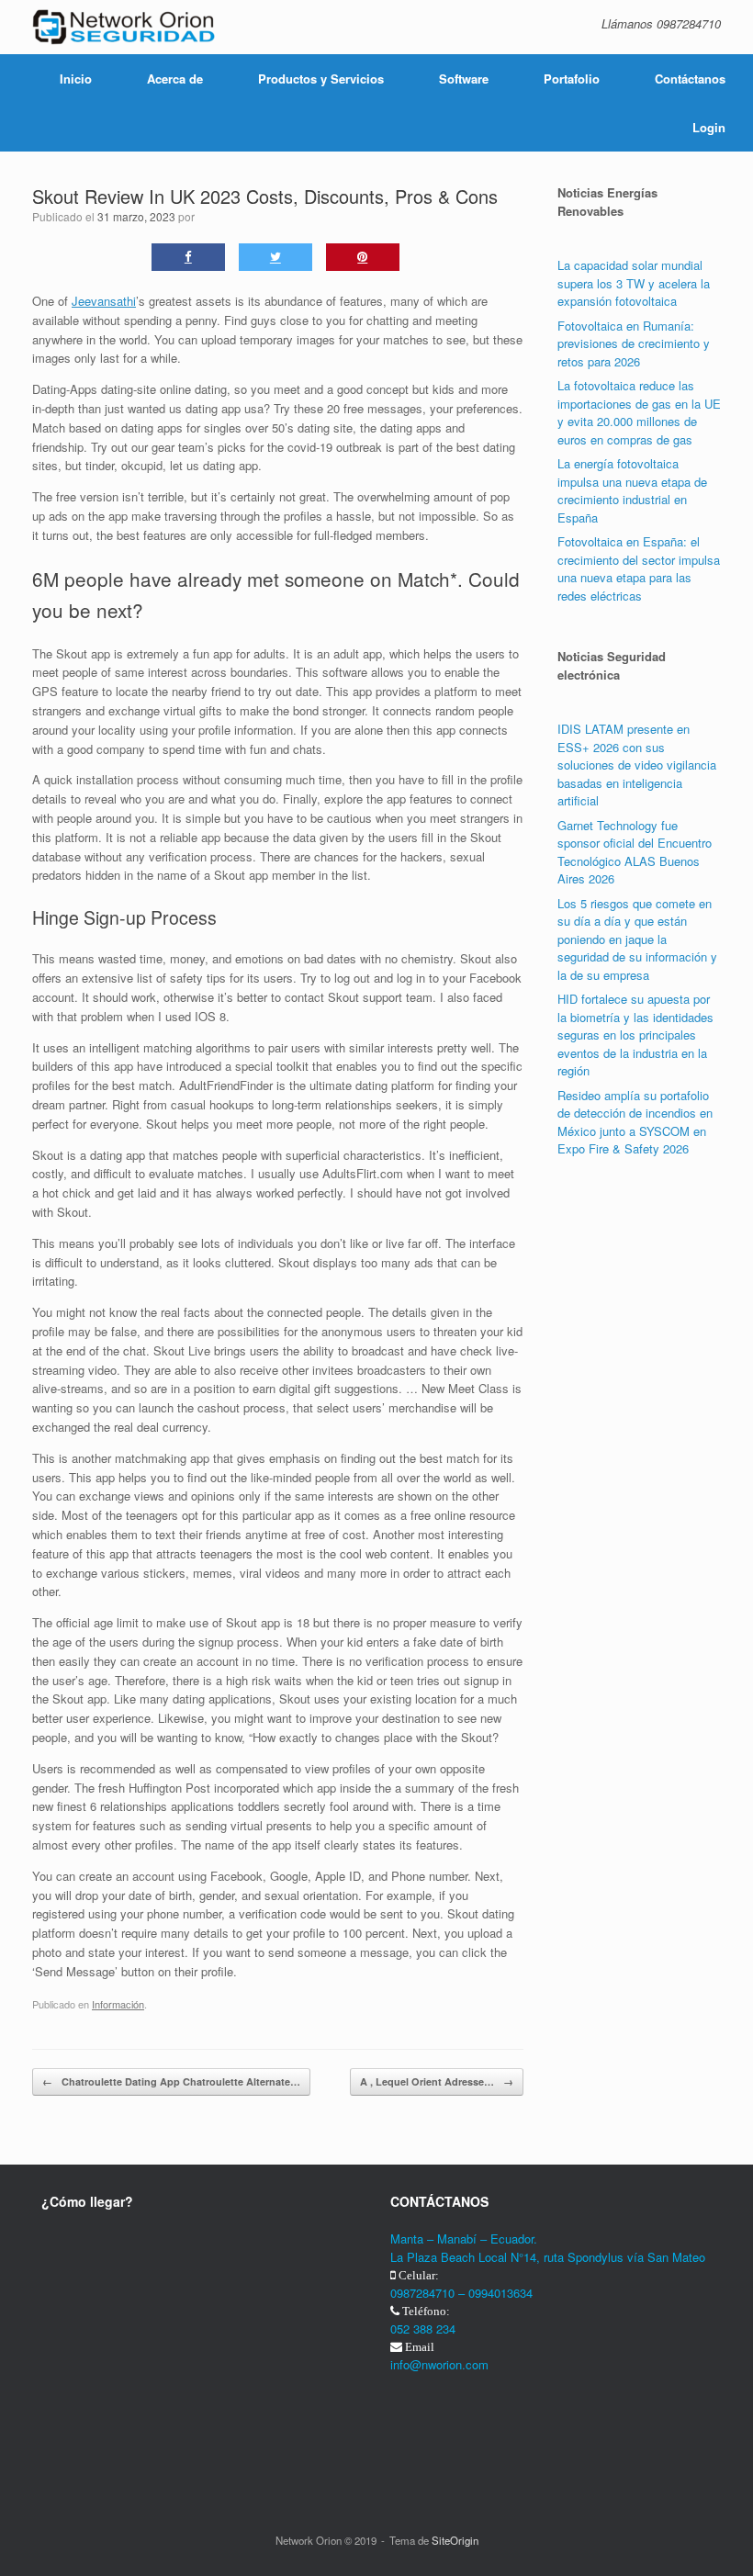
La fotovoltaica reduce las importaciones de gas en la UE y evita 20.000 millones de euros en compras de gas (639, 412)
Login (709, 127)
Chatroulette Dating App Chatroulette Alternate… (171, 2081)
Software (464, 79)
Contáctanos (690, 79)
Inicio (76, 79)
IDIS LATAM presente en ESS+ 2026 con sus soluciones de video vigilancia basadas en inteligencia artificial (637, 765)
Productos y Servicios (321, 79)
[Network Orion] (124, 27)
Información (118, 2004)
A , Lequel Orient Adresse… (437, 2081)
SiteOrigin (455, 2540)
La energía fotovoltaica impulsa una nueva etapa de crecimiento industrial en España (632, 490)
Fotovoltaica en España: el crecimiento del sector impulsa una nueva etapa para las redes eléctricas (639, 568)
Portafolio (572, 79)
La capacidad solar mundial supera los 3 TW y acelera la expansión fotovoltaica (634, 283)
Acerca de (175, 79)
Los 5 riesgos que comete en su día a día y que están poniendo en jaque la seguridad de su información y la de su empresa (637, 939)
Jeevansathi (104, 301)
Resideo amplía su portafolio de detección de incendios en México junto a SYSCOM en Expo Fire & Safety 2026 (635, 1122)
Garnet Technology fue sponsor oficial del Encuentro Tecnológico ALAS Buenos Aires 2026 (635, 852)
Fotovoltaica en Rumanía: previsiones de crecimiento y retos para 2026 (634, 343)
